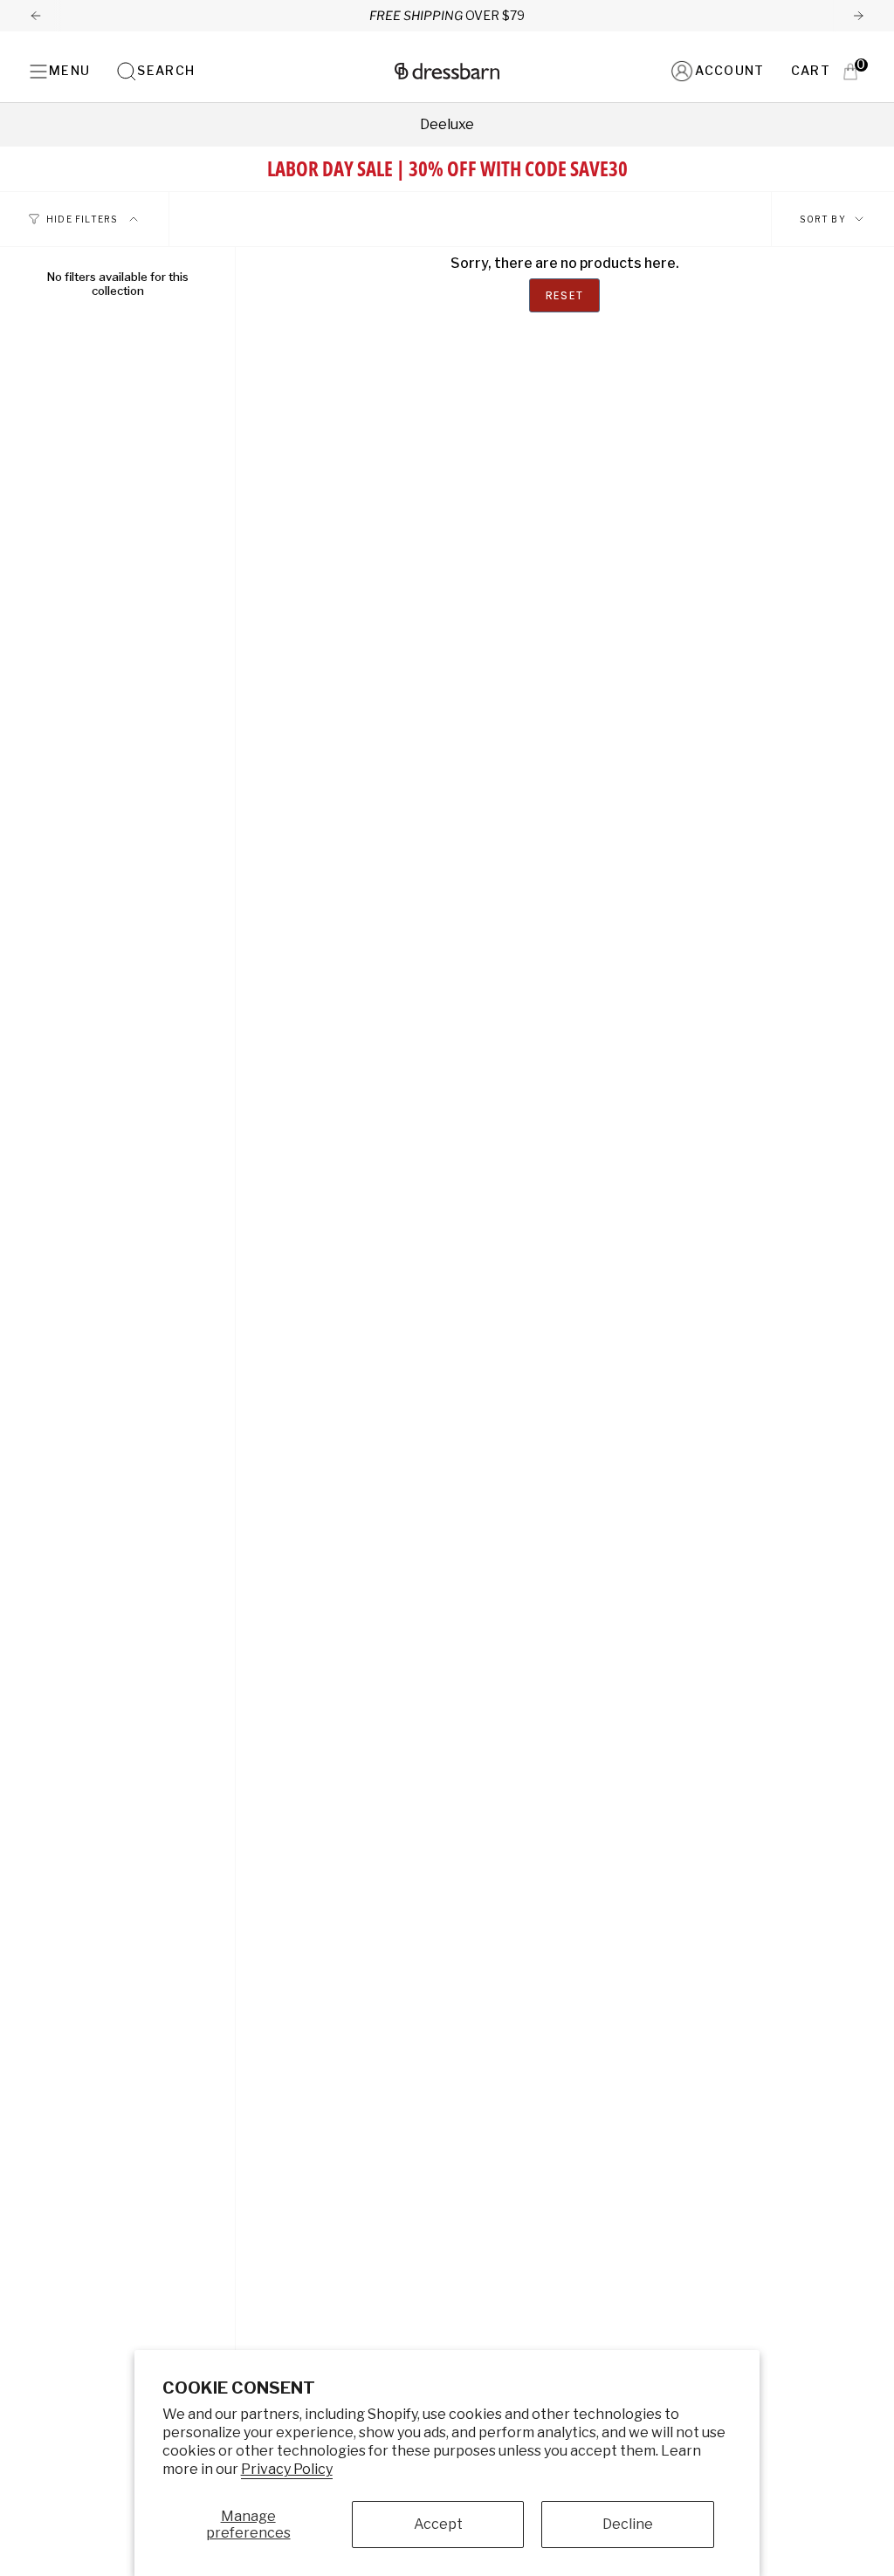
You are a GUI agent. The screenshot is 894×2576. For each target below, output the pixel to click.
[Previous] (36, 16)
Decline (628, 2524)
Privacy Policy (287, 2469)
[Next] (858, 16)
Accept (438, 2524)
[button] (155, 71)
